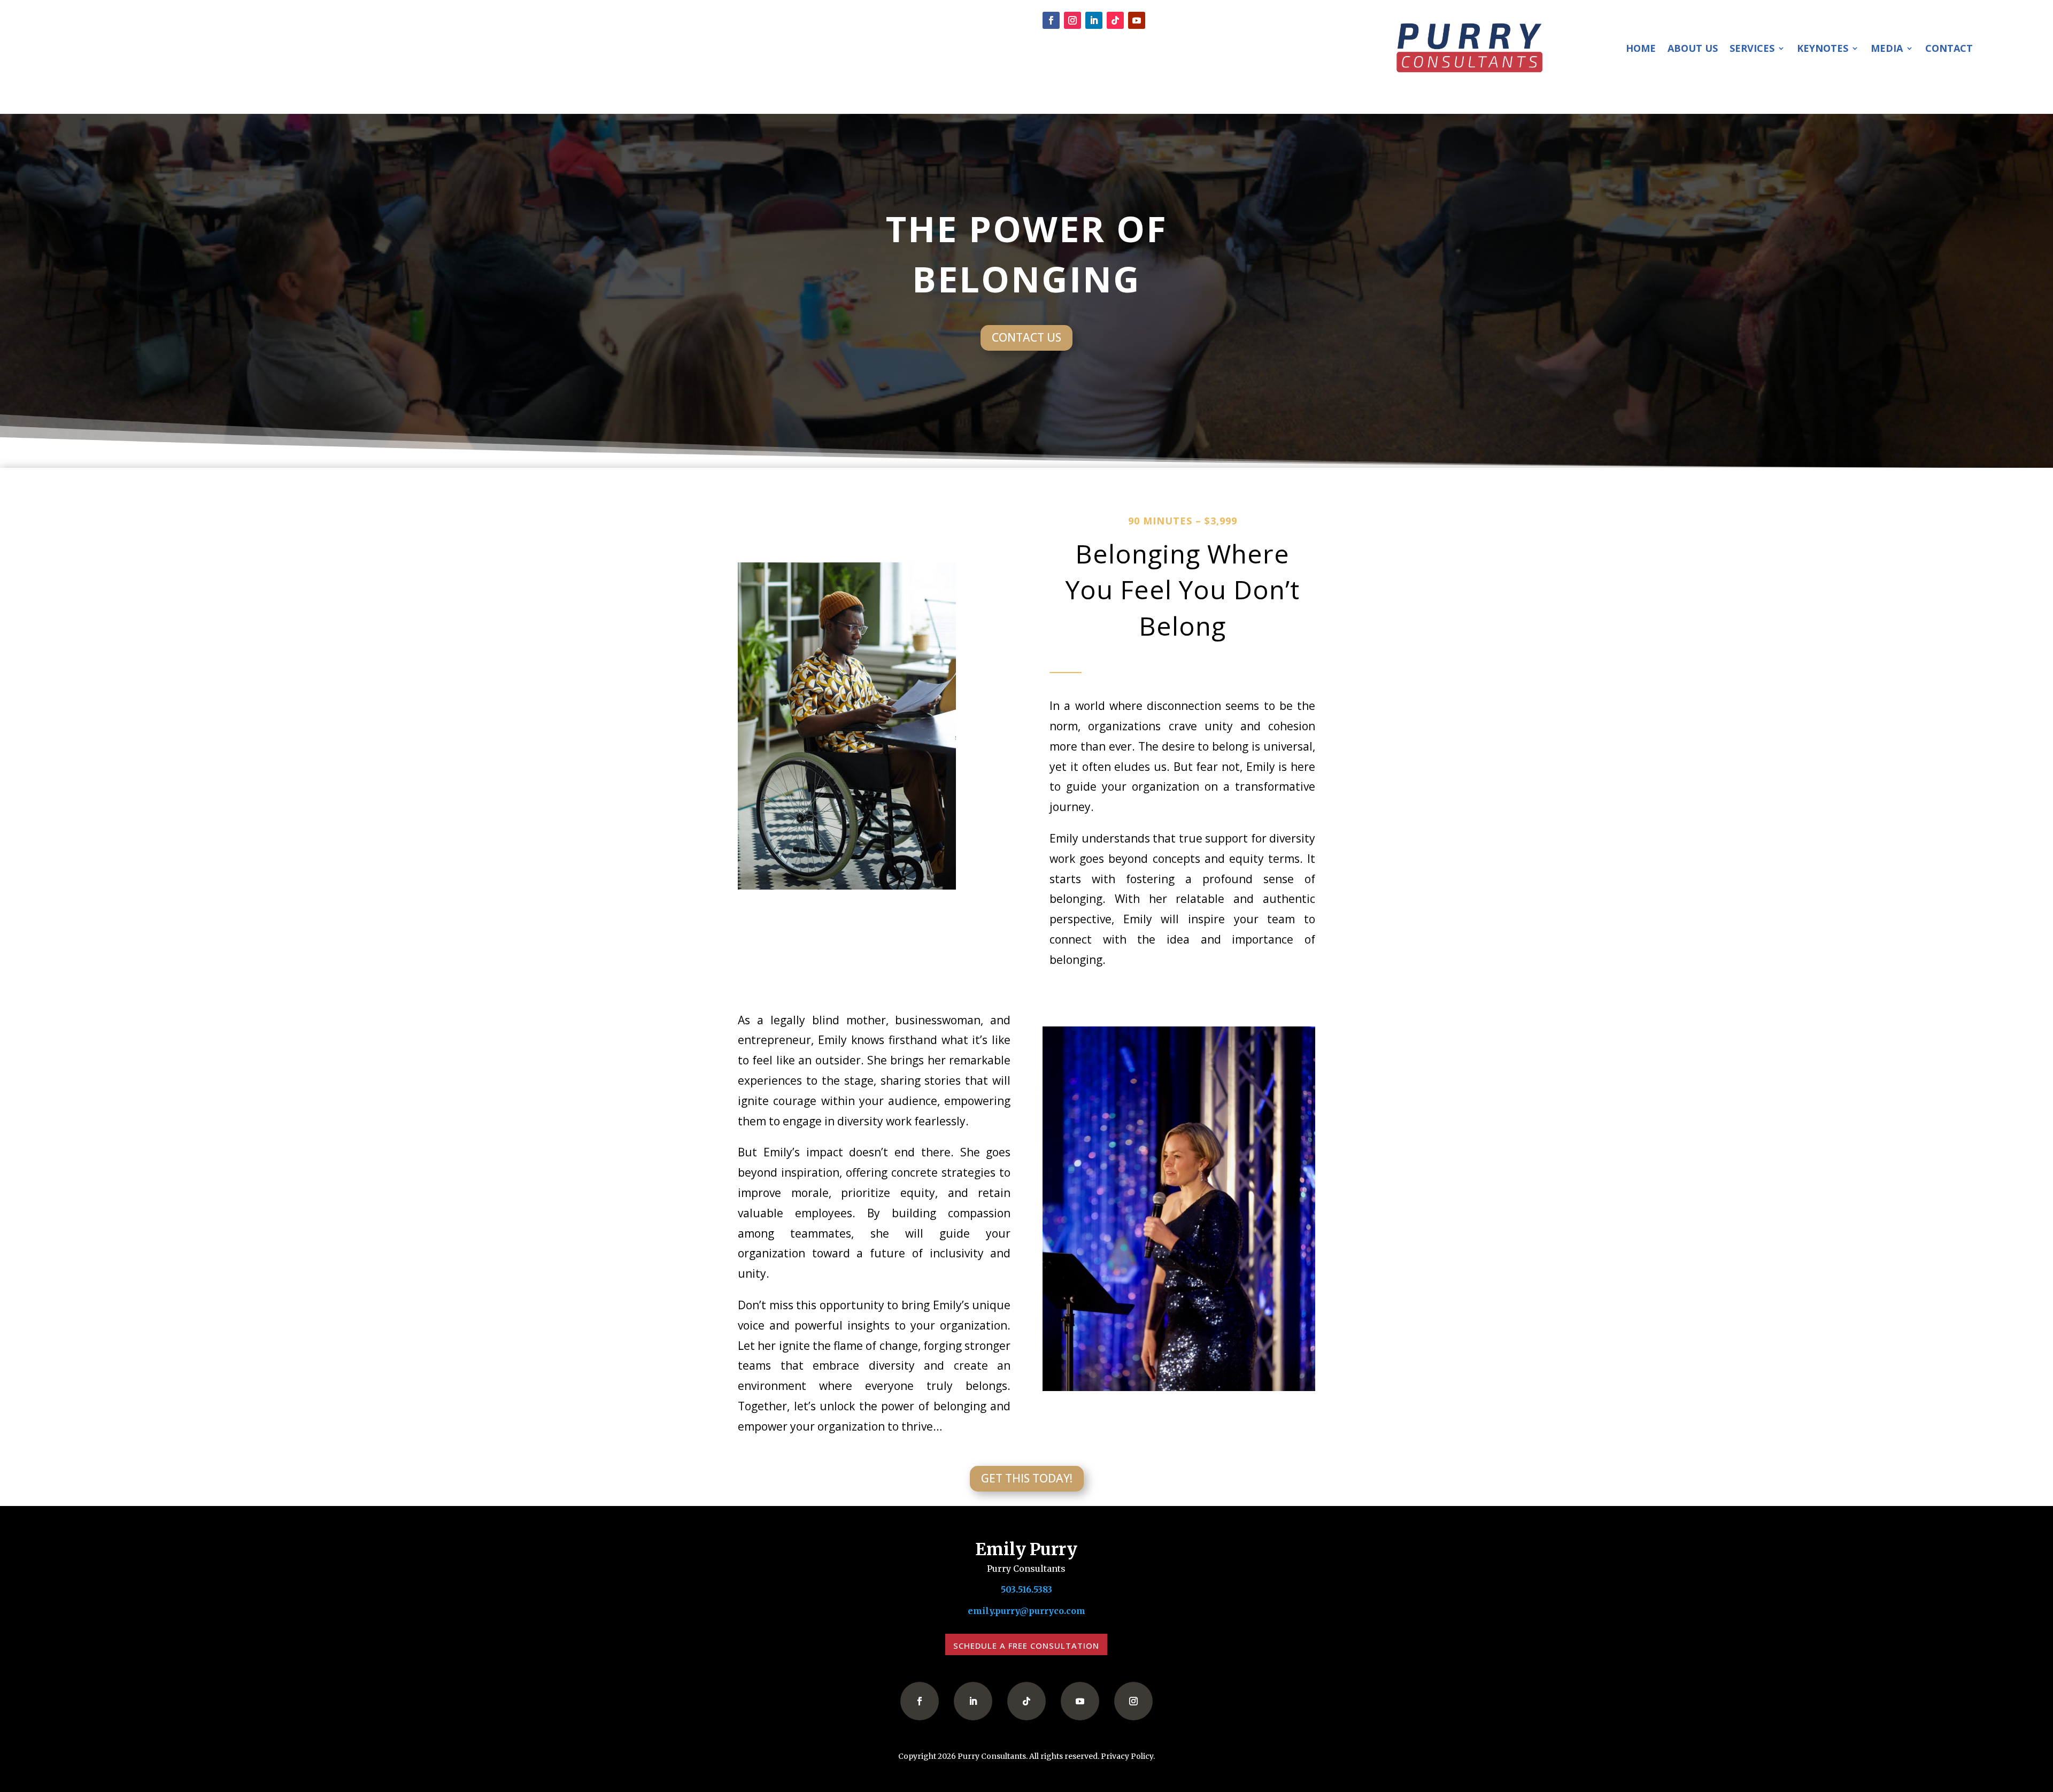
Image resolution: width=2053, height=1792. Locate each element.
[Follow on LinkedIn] (1094, 20)
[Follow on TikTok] (1115, 20)
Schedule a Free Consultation (1026, 1646)
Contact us (1026, 337)
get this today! (1027, 1478)
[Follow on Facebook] (1051, 20)
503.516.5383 (789, 21)
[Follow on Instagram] (1072, 20)
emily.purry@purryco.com (1026, 1611)
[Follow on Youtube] (1137, 20)
